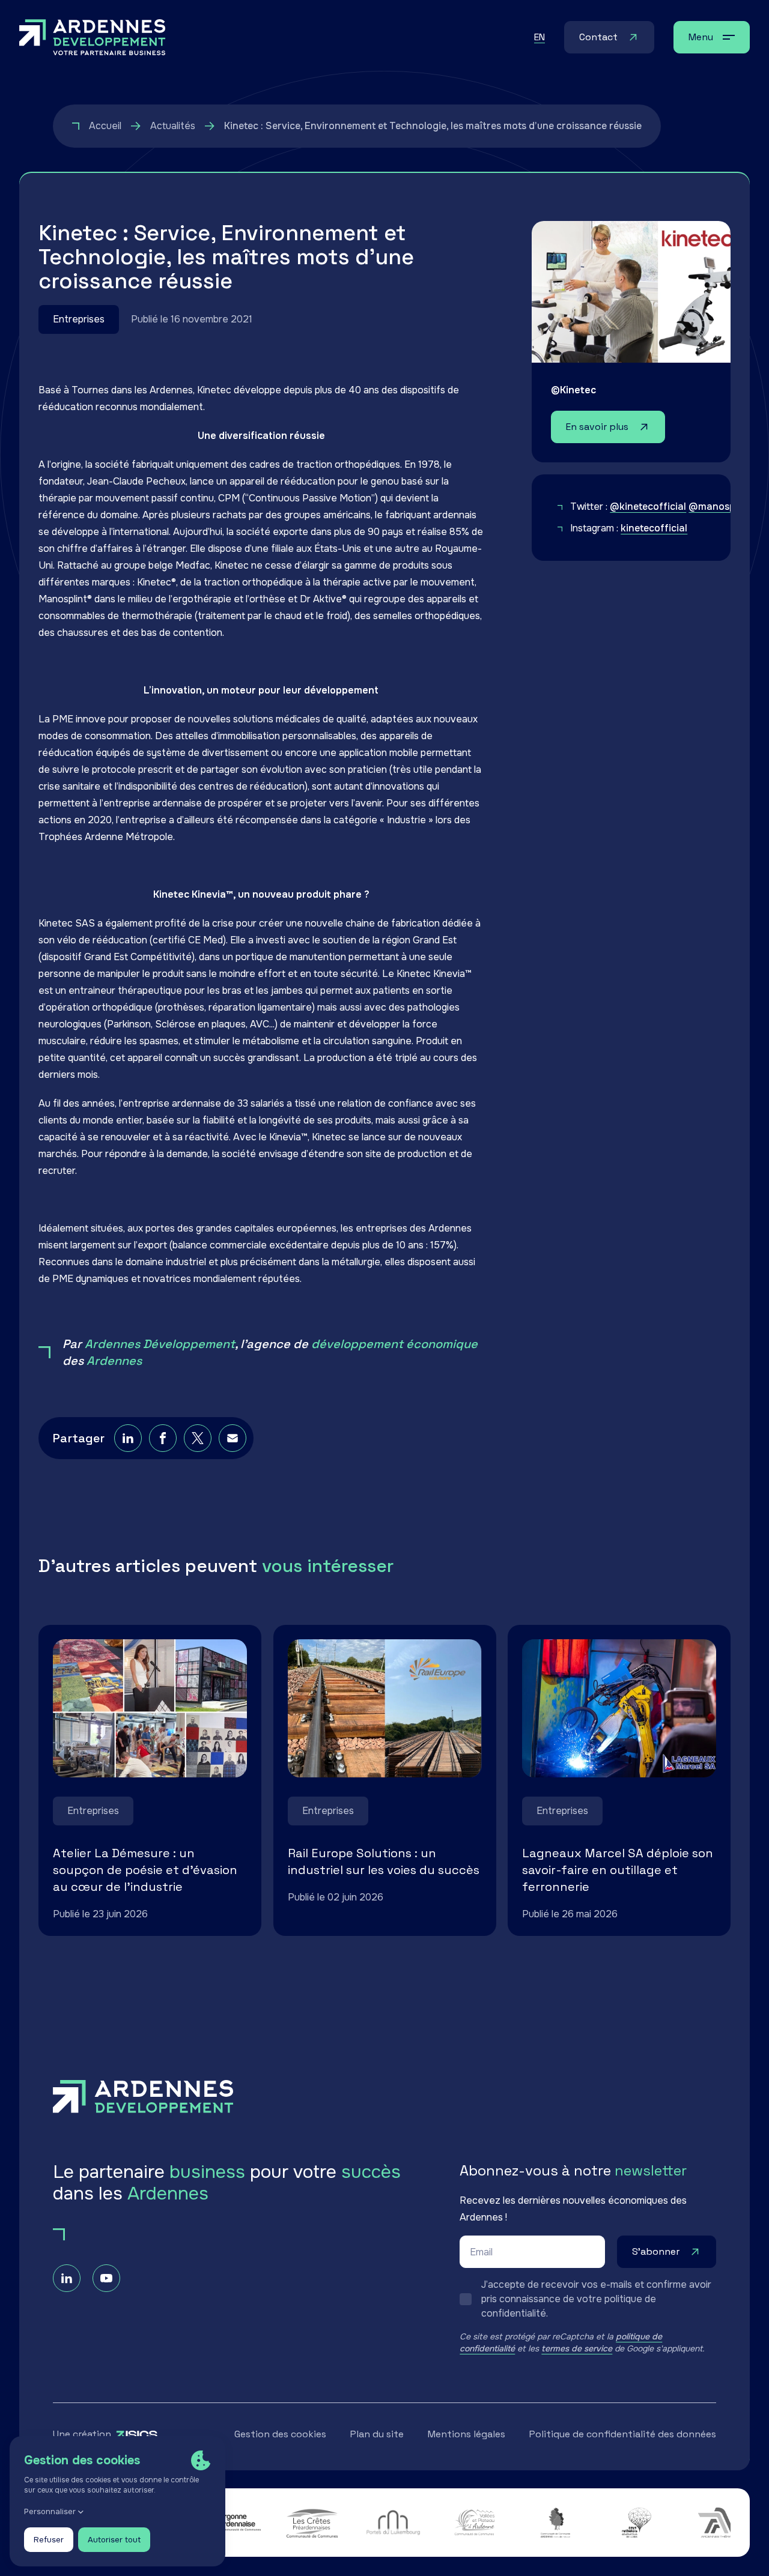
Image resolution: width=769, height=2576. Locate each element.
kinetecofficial (654, 528)
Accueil (105, 126)
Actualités (173, 126)
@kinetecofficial (648, 506)
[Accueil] (93, 37)
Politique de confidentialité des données (623, 2434)
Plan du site (377, 2434)
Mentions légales (467, 2434)
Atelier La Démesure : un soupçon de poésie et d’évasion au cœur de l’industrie (145, 1870)
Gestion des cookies (280, 2434)
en (540, 37)
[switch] (588, 2299)
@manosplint (719, 506)
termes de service (577, 2348)
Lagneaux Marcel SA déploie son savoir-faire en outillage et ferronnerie (618, 1870)
